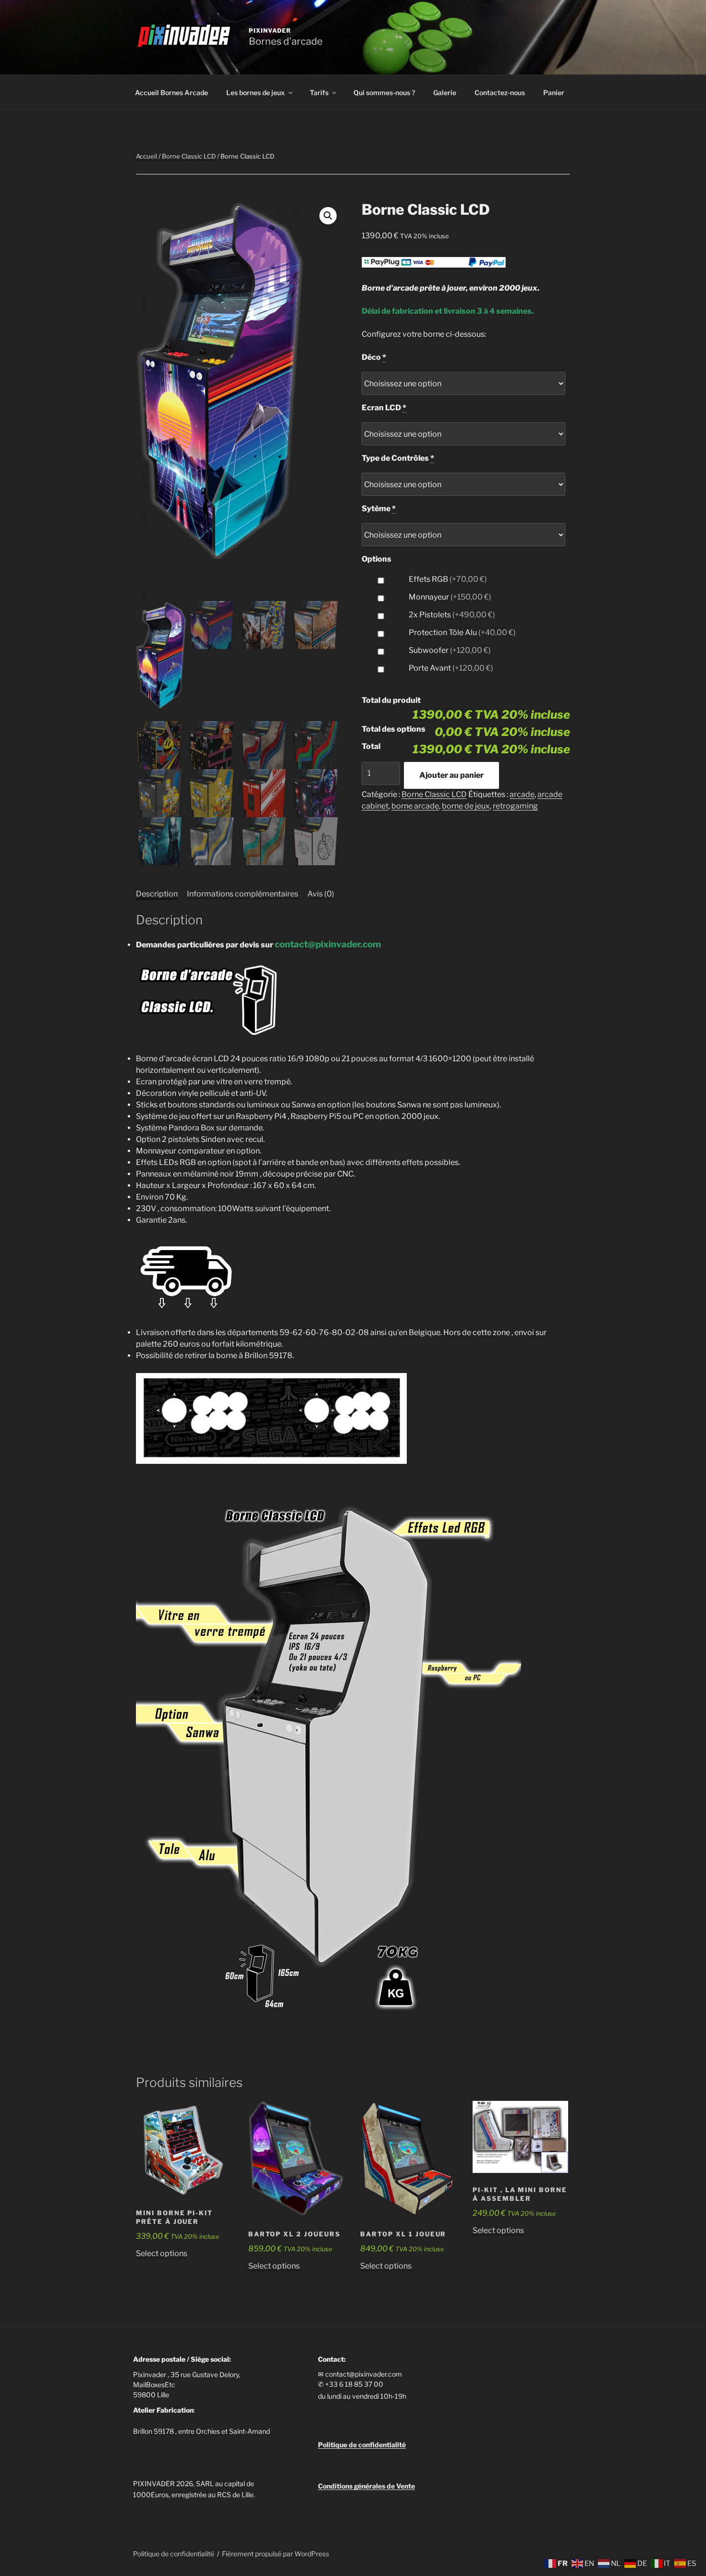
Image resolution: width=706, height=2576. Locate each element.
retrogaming (515, 806)
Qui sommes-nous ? (384, 92)
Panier (554, 92)
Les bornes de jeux (256, 92)
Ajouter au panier (451, 775)
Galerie (445, 92)
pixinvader (270, 31)
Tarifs (319, 92)
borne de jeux (466, 806)
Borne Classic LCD (189, 156)
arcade (522, 794)
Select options (162, 2253)
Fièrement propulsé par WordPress (275, 2554)
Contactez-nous (500, 92)
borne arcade (415, 806)
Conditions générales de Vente (366, 2486)
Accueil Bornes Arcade (171, 92)
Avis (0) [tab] (321, 894)
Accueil (146, 156)
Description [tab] (157, 894)
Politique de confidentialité (174, 2554)
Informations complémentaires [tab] (243, 894)
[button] (328, 216)
